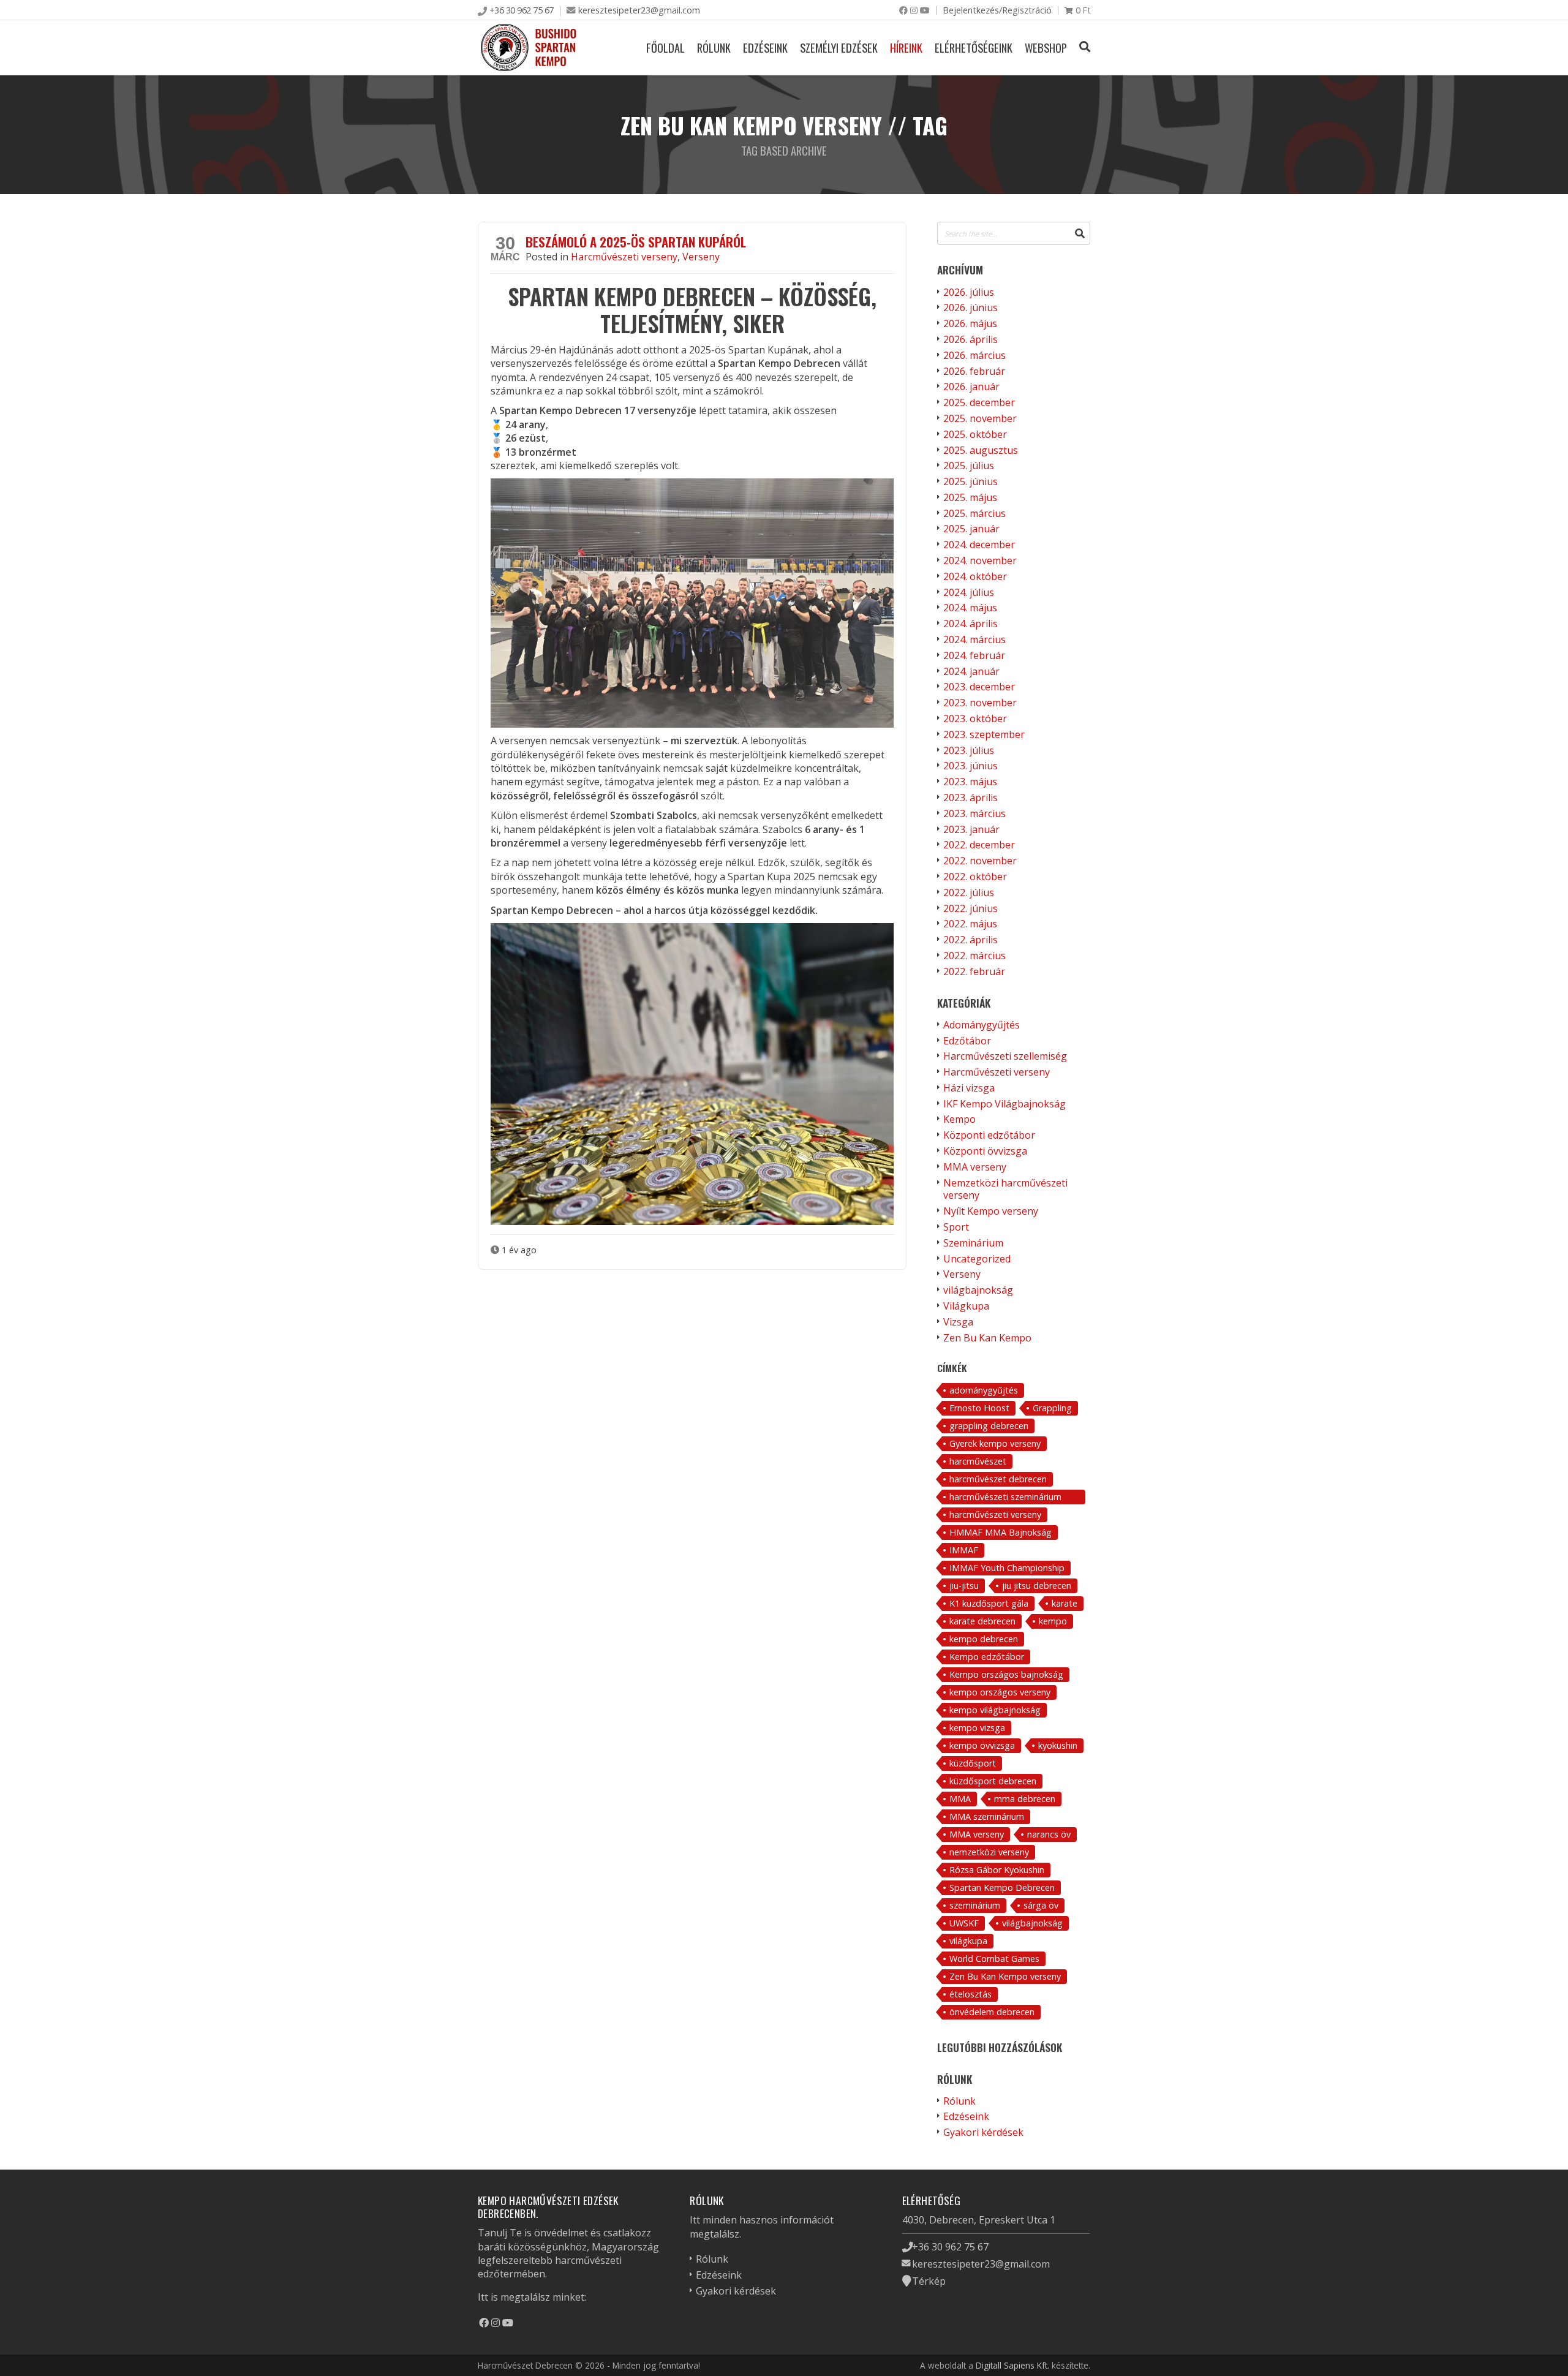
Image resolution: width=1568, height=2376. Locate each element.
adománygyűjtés (984, 1390)
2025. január (971, 529)
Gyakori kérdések (983, 2132)
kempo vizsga (977, 1728)
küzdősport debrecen (993, 1781)
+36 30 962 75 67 (522, 10)
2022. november (980, 861)
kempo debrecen (984, 1639)
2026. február (974, 371)
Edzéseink (765, 47)
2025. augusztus (981, 450)
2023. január (971, 829)
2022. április (971, 940)
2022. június (971, 908)
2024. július (969, 592)
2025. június (971, 481)
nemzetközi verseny (989, 1852)
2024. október (975, 576)
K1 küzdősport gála (989, 1603)
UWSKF (964, 1923)
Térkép (929, 2281)
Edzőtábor (967, 1041)
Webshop (1046, 47)
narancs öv (1049, 1834)
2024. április (971, 624)
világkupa (968, 1941)
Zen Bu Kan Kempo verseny (1005, 1976)
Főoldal (665, 47)
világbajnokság (978, 1290)
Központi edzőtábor (989, 1135)
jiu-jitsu (964, 1586)
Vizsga (958, 1322)
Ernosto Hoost (979, 1408)
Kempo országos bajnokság (1006, 1674)
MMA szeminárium (987, 1816)
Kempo (959, 1119)
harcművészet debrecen (998, 1479)
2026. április (971, 339)
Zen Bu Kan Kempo (987, 1338)
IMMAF (964, 1550)
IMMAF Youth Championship (1007, 1568)
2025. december (979, 402)
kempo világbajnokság (995, 1710)
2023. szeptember (984, 734)
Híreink (906, 47)
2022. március (974, 956)
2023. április (971, 798)
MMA (960, 1799)
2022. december (979, 845)
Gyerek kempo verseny (995, 1443)
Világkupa (966, 1306)
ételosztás (971, 1994)
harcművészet (978, 1461)
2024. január (971, 671)
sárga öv (1041, 1905)
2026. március (974, 355)
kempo (1053, 1621)
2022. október (975, 877)
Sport (956, 1227)
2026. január (971, 387)
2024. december (979, 545)
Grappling (1052, 1408)
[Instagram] (914, 10)
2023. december (979, 687)
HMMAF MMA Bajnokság (1001, 1532)
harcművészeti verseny (995, 1514)
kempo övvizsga (982, 1745)
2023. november (980, 703)
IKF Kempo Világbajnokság (1005, 1104)
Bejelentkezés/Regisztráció (997, 10)
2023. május (970, 782)
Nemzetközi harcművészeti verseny (1005, 1189)
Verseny (701, 257)
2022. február (974, 971)
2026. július (969, 292)
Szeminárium (973, 1243)
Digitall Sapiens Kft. (1012, 2365)
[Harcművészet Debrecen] (529, 47)
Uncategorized (977, 1259)
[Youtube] (925, 10)
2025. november (980, 418)
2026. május (970, 323)
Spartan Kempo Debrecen (1002, 1888)
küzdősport (973, 1763)
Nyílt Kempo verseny (991, 1211)
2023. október (975, 718)
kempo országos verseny (1000, 1692)
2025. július (969, 466)
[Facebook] (903, 10)
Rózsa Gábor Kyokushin (997, 1870)
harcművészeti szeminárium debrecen (1005, 1498)
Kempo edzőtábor (987, 1657)
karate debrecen (982, 1621)
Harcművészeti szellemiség (1005, 1056)
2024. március (974, 639)
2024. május (970, 608)
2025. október (975, 434)
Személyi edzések (839, 47)
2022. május (970, 924)
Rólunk (714, 47)
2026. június (971, 307)
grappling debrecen (989, 1426)
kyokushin (1058, 1745)
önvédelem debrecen (992, 2012)
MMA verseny (975, 1167)
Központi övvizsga (985, 1151)
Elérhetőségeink (974, 47)
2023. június (971, 766)
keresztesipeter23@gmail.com (639, 10)
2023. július (969, 750)
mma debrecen (1025, 1799)
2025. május (970, 497)
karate (1065, 1603)
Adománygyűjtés (982, 1025)
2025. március (974, 513)
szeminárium (975, 1905)
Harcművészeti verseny (624, 257)
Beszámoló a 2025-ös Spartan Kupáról (636, 242)
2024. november (980, 560)
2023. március (974, 813)
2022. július (969, 892)
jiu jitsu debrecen (1037, 1586)
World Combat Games (994, 1959)
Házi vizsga (969, 1088)
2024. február (974, 655)
